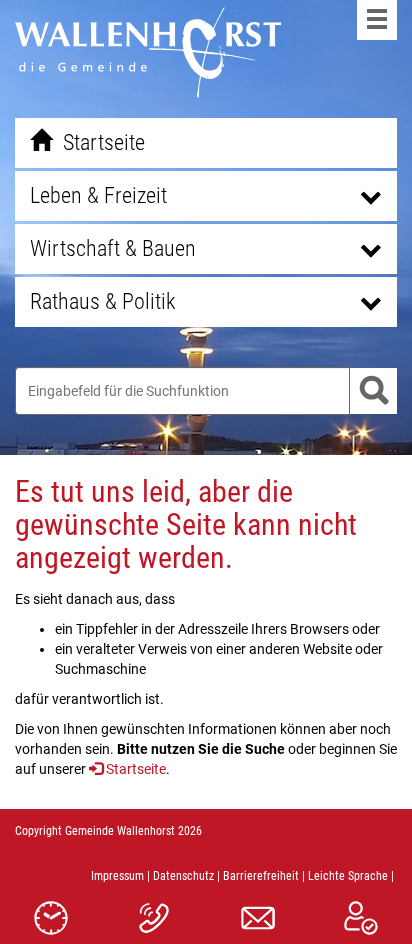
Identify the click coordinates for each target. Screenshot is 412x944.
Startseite (136, 769)
